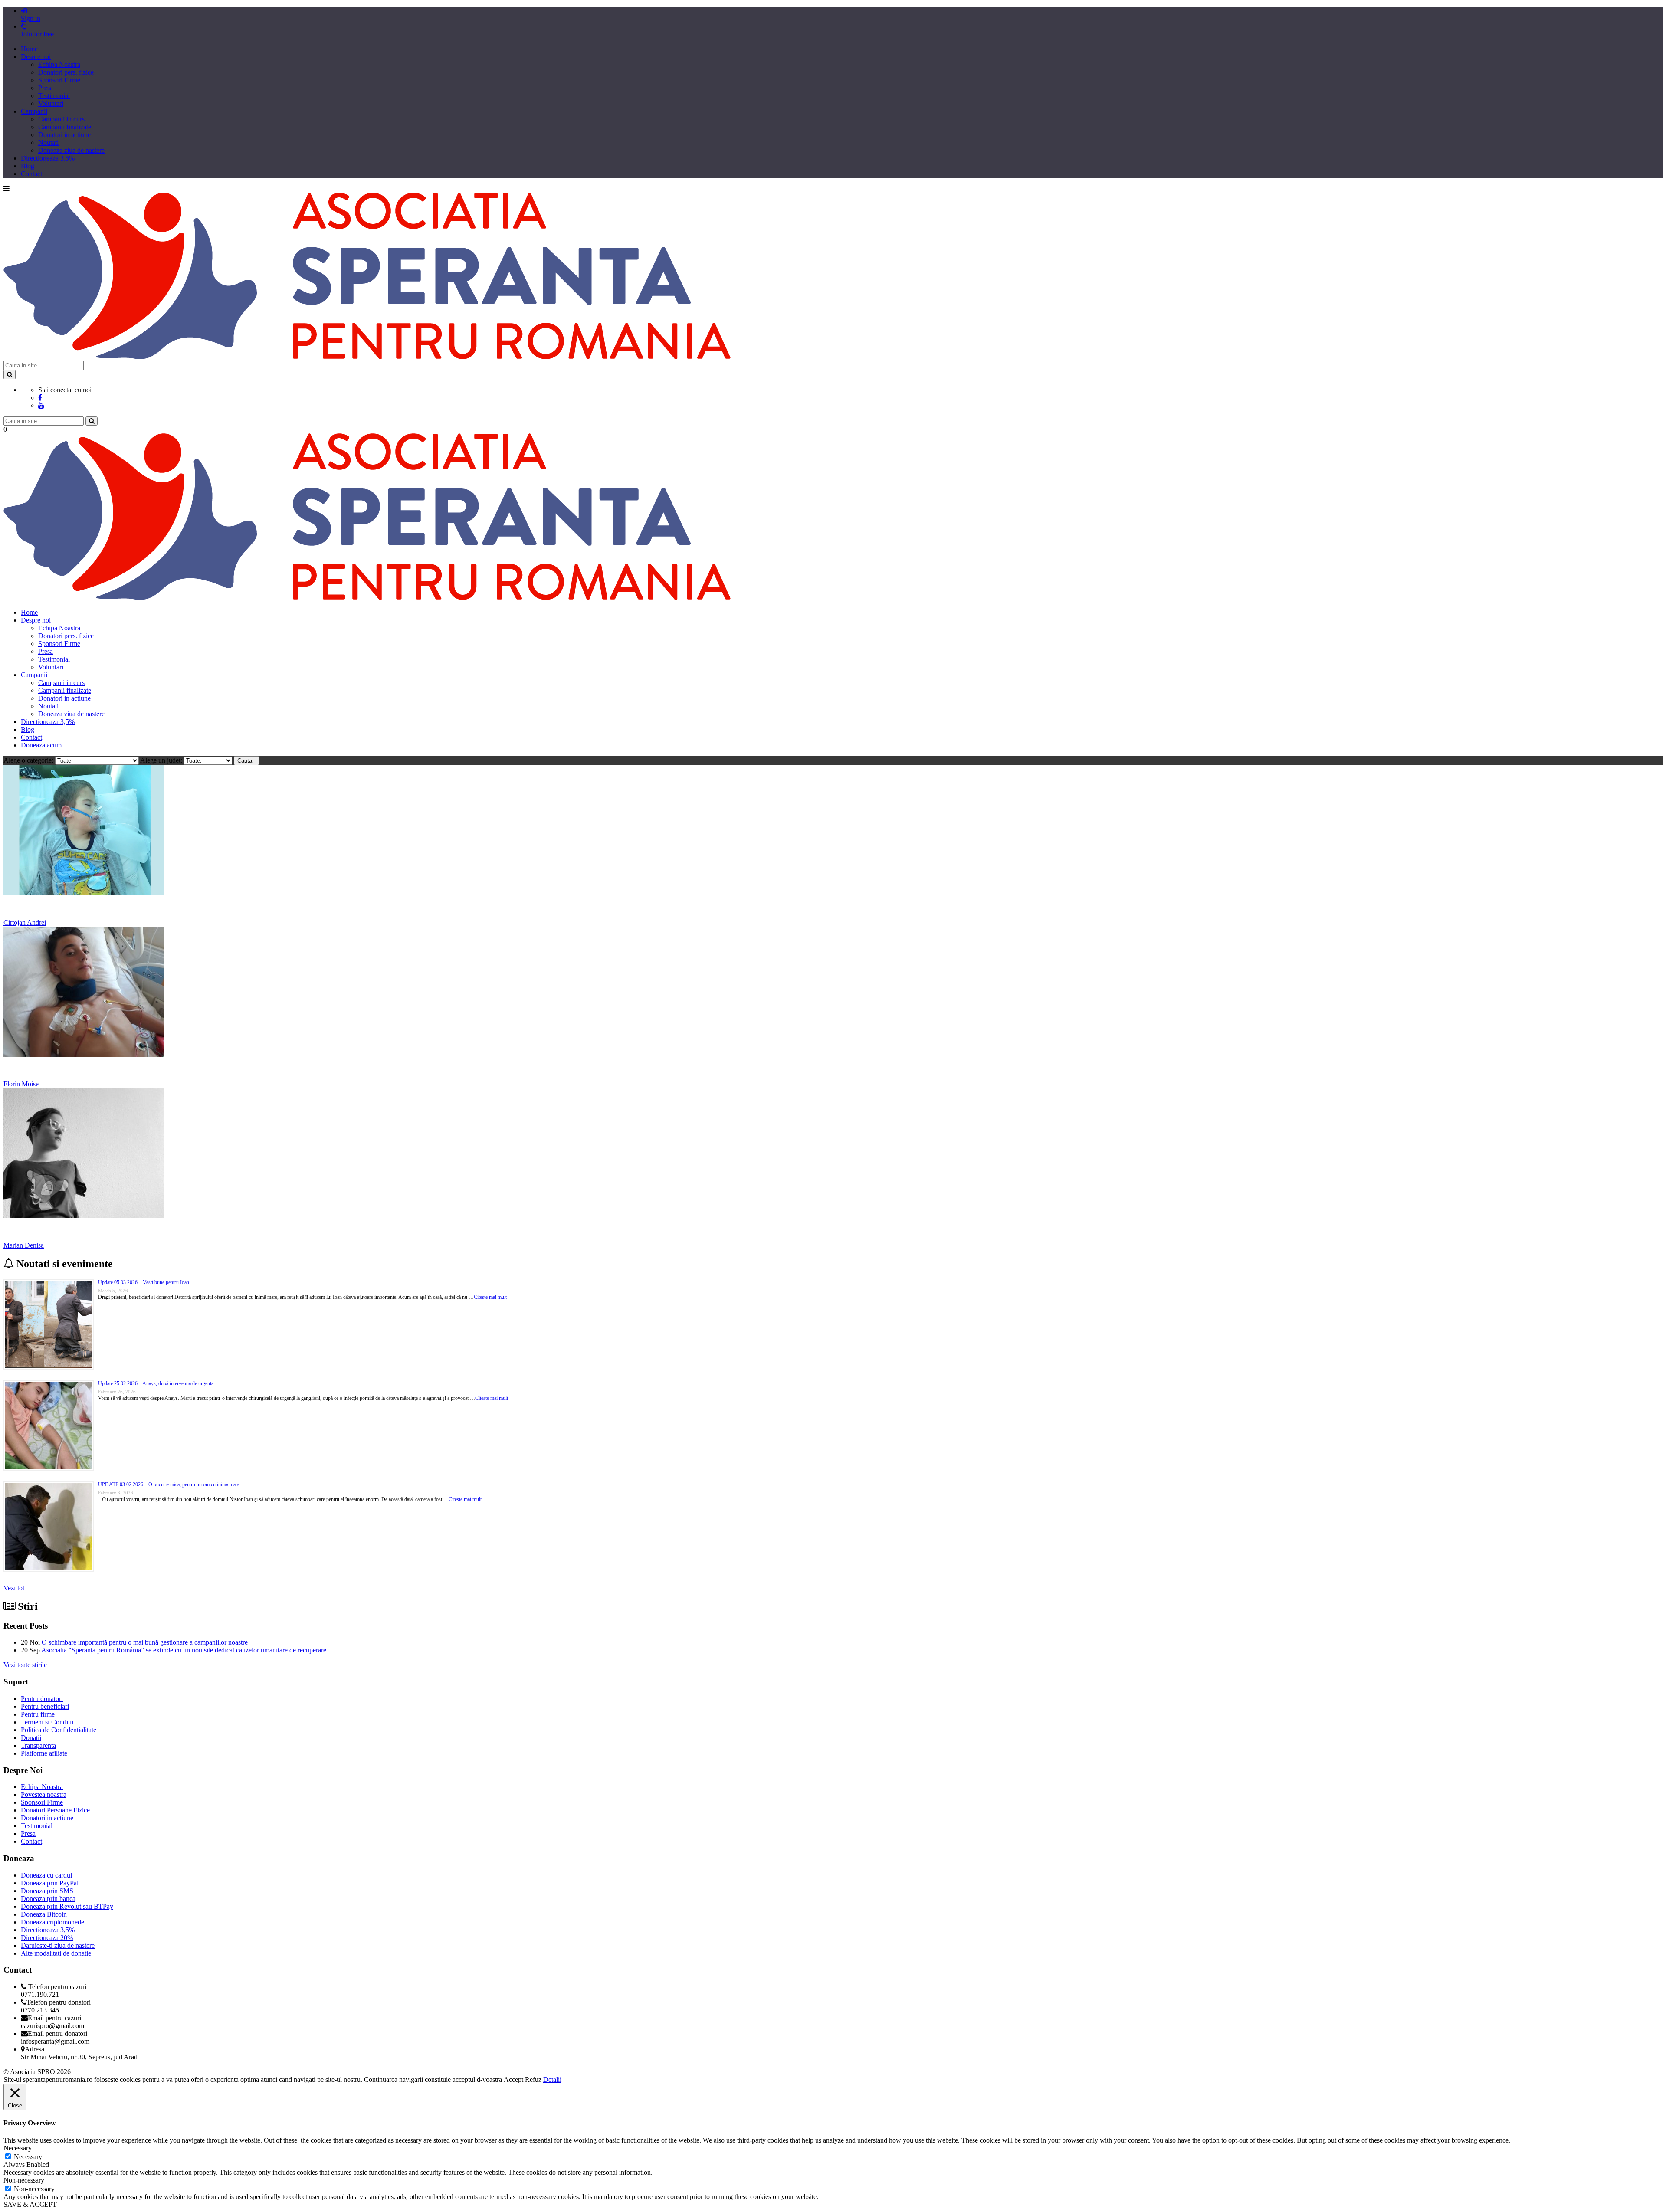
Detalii (552, 2079)
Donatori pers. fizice (66, 72)
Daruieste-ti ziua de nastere (58, 1945)
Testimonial (54, 96)
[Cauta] (92, 421)
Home (29, 49)
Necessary (28, 2157)
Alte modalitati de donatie (56, 1953)
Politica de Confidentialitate (59, 1730)
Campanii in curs (61, 119)
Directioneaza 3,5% (48, 158)
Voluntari (51, 103)
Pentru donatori (42, 1699)
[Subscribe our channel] (41, 405)
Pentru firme (38, 1714)
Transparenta (38, 1745)
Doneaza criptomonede (52, 1922)
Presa (46, 88)
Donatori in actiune (64, 135)
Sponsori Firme (59, 80)
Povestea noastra (44, 1794)
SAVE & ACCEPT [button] (30, 2204)
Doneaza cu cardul (46, 1875)
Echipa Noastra (59, 64)
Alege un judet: (162, 760)
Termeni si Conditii (47, 1722)
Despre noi (36, 57)
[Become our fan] (40, 398)
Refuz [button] (533, 2079)
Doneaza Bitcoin (44, 1914)
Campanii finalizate (65, 127)
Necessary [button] (18, 2148)
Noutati (48, 143)
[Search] (10, 375)
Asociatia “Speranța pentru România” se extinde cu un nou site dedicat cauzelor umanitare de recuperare (184, 1650)
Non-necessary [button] (24, 2180)
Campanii (34, 111)
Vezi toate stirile (25, 1665)
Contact (31, 174)
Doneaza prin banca (48, 1899)
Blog (28, 166)
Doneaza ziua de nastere (71, 150)
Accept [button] (513, 2079)
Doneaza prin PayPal (50, 1883)
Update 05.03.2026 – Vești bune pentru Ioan (144, 1282)
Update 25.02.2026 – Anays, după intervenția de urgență (156, 1383)
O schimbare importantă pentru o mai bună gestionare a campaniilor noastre (145, 1642)
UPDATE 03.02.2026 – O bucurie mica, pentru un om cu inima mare (169, 1484)
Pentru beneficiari (45, 1706)
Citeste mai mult (490, 1297)
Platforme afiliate (44, 1753)
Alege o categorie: (29, 760)
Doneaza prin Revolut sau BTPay (67, 1906)
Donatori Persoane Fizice (55, 1810)
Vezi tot (14, 1588)
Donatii (31, 1738)
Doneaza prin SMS (47, 1891)
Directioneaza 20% (47, 1938)
